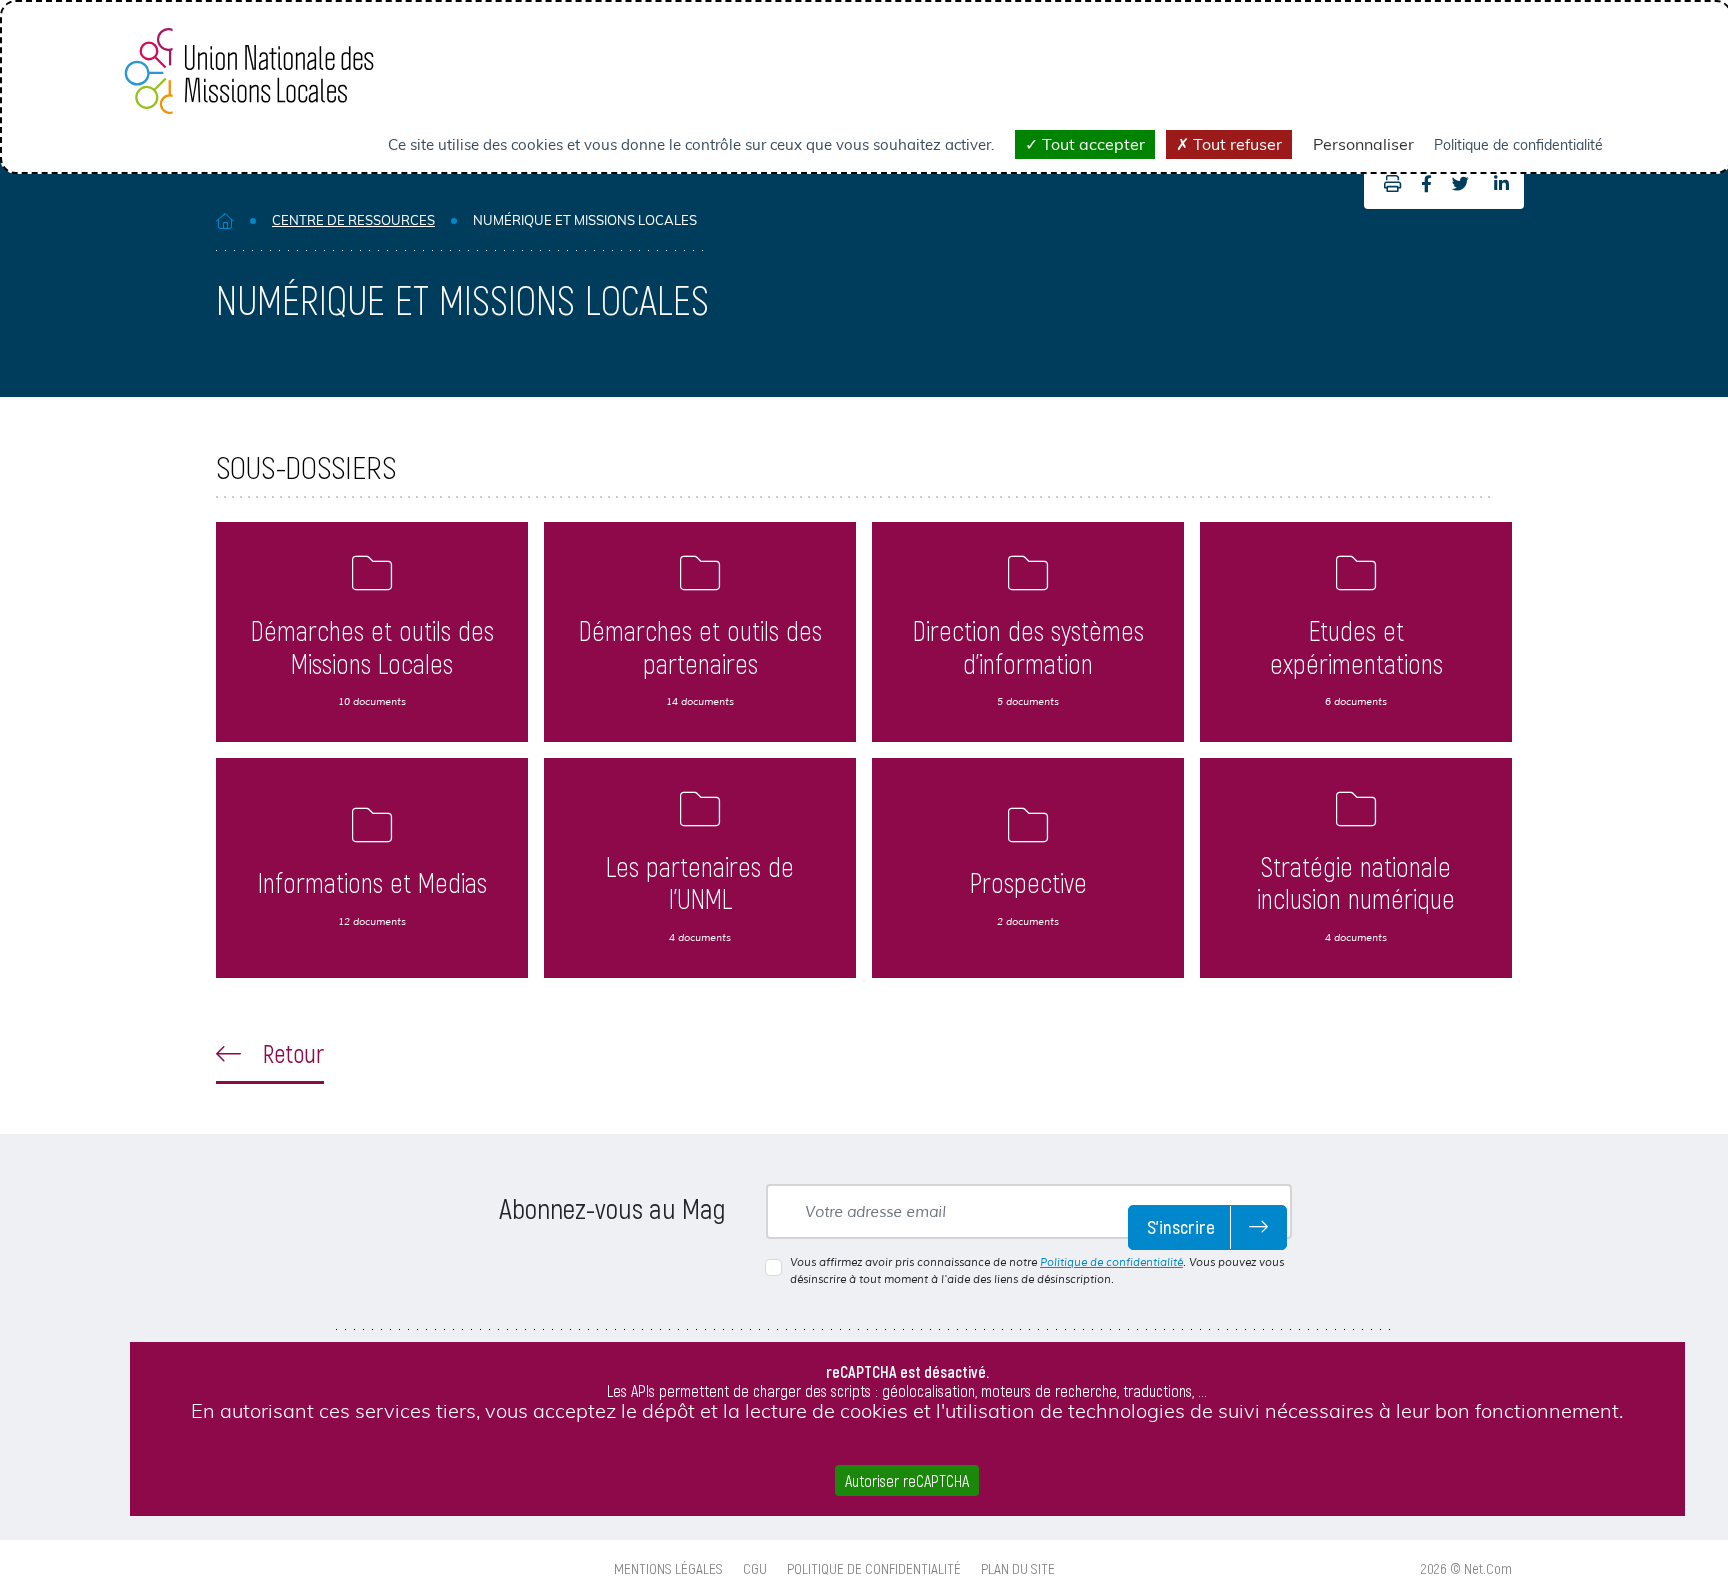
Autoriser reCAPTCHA (907, 1480)
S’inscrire (1181, 1226)
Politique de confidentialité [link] (1518, 145)
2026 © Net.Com (1466, 1568)
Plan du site (1018, 1568)
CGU (755, 1568)
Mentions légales (668, 1568)
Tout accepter (1091, 144)
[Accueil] (225, 220)
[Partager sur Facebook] (1426, 184)
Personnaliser (1363, 144)
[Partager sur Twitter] (1460, 184)
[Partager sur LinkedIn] (1501, 184)
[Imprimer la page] (1387, 184)
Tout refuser (1235, 144)
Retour (290, 1053)
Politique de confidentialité (1111, 1262)
